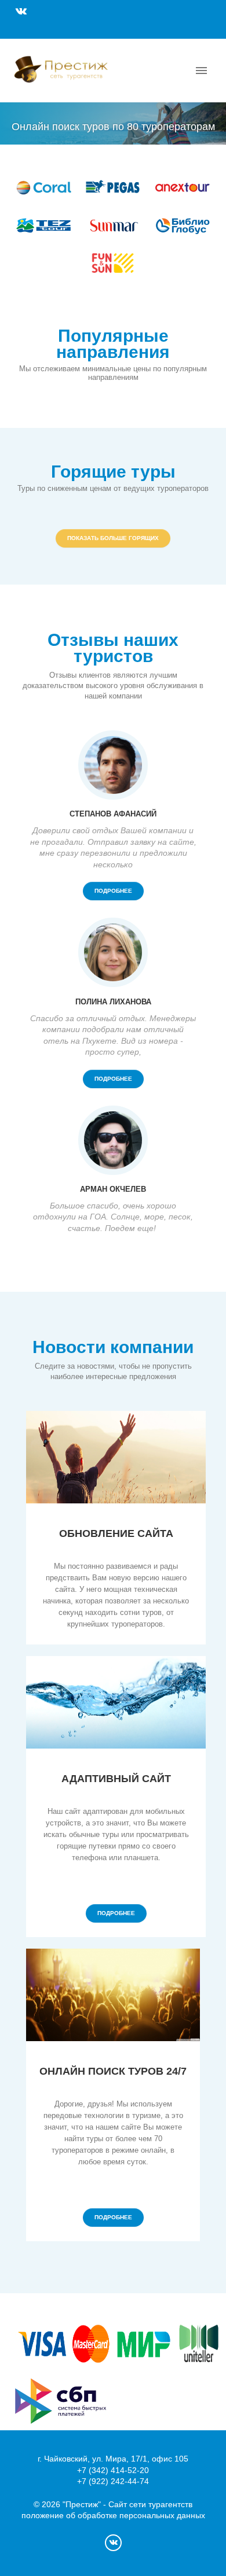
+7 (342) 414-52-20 (113, 2470)
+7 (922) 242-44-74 (113, 2481)
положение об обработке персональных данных (113, 2515)
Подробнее (113, 891)
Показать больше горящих (113, 538)
